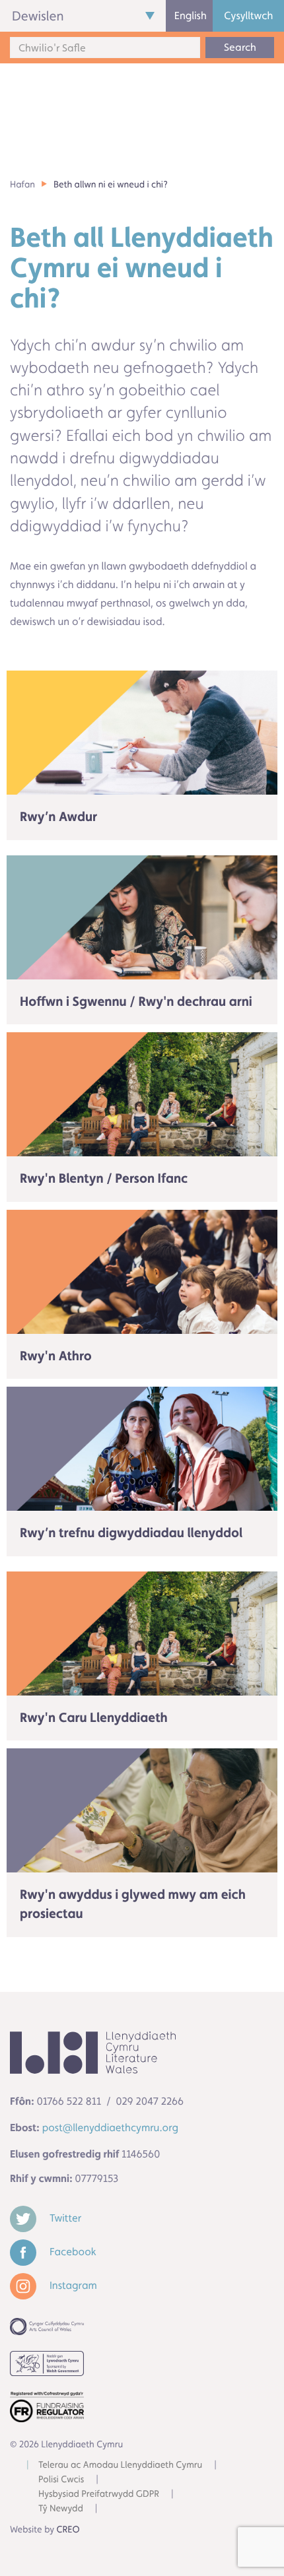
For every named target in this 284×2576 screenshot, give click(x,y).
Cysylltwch (248, 16)
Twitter (64, 2218)
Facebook (72, 2252)
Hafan (22, 185)
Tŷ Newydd (61, 2509)
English (191, 16)
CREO (68, 2530)
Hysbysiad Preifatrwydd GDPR (99, 2494)
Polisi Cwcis (61, 2480)
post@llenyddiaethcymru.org (110, 2128)
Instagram (72, 2285)
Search (240, 47)
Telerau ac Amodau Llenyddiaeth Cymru (120, 2465)
